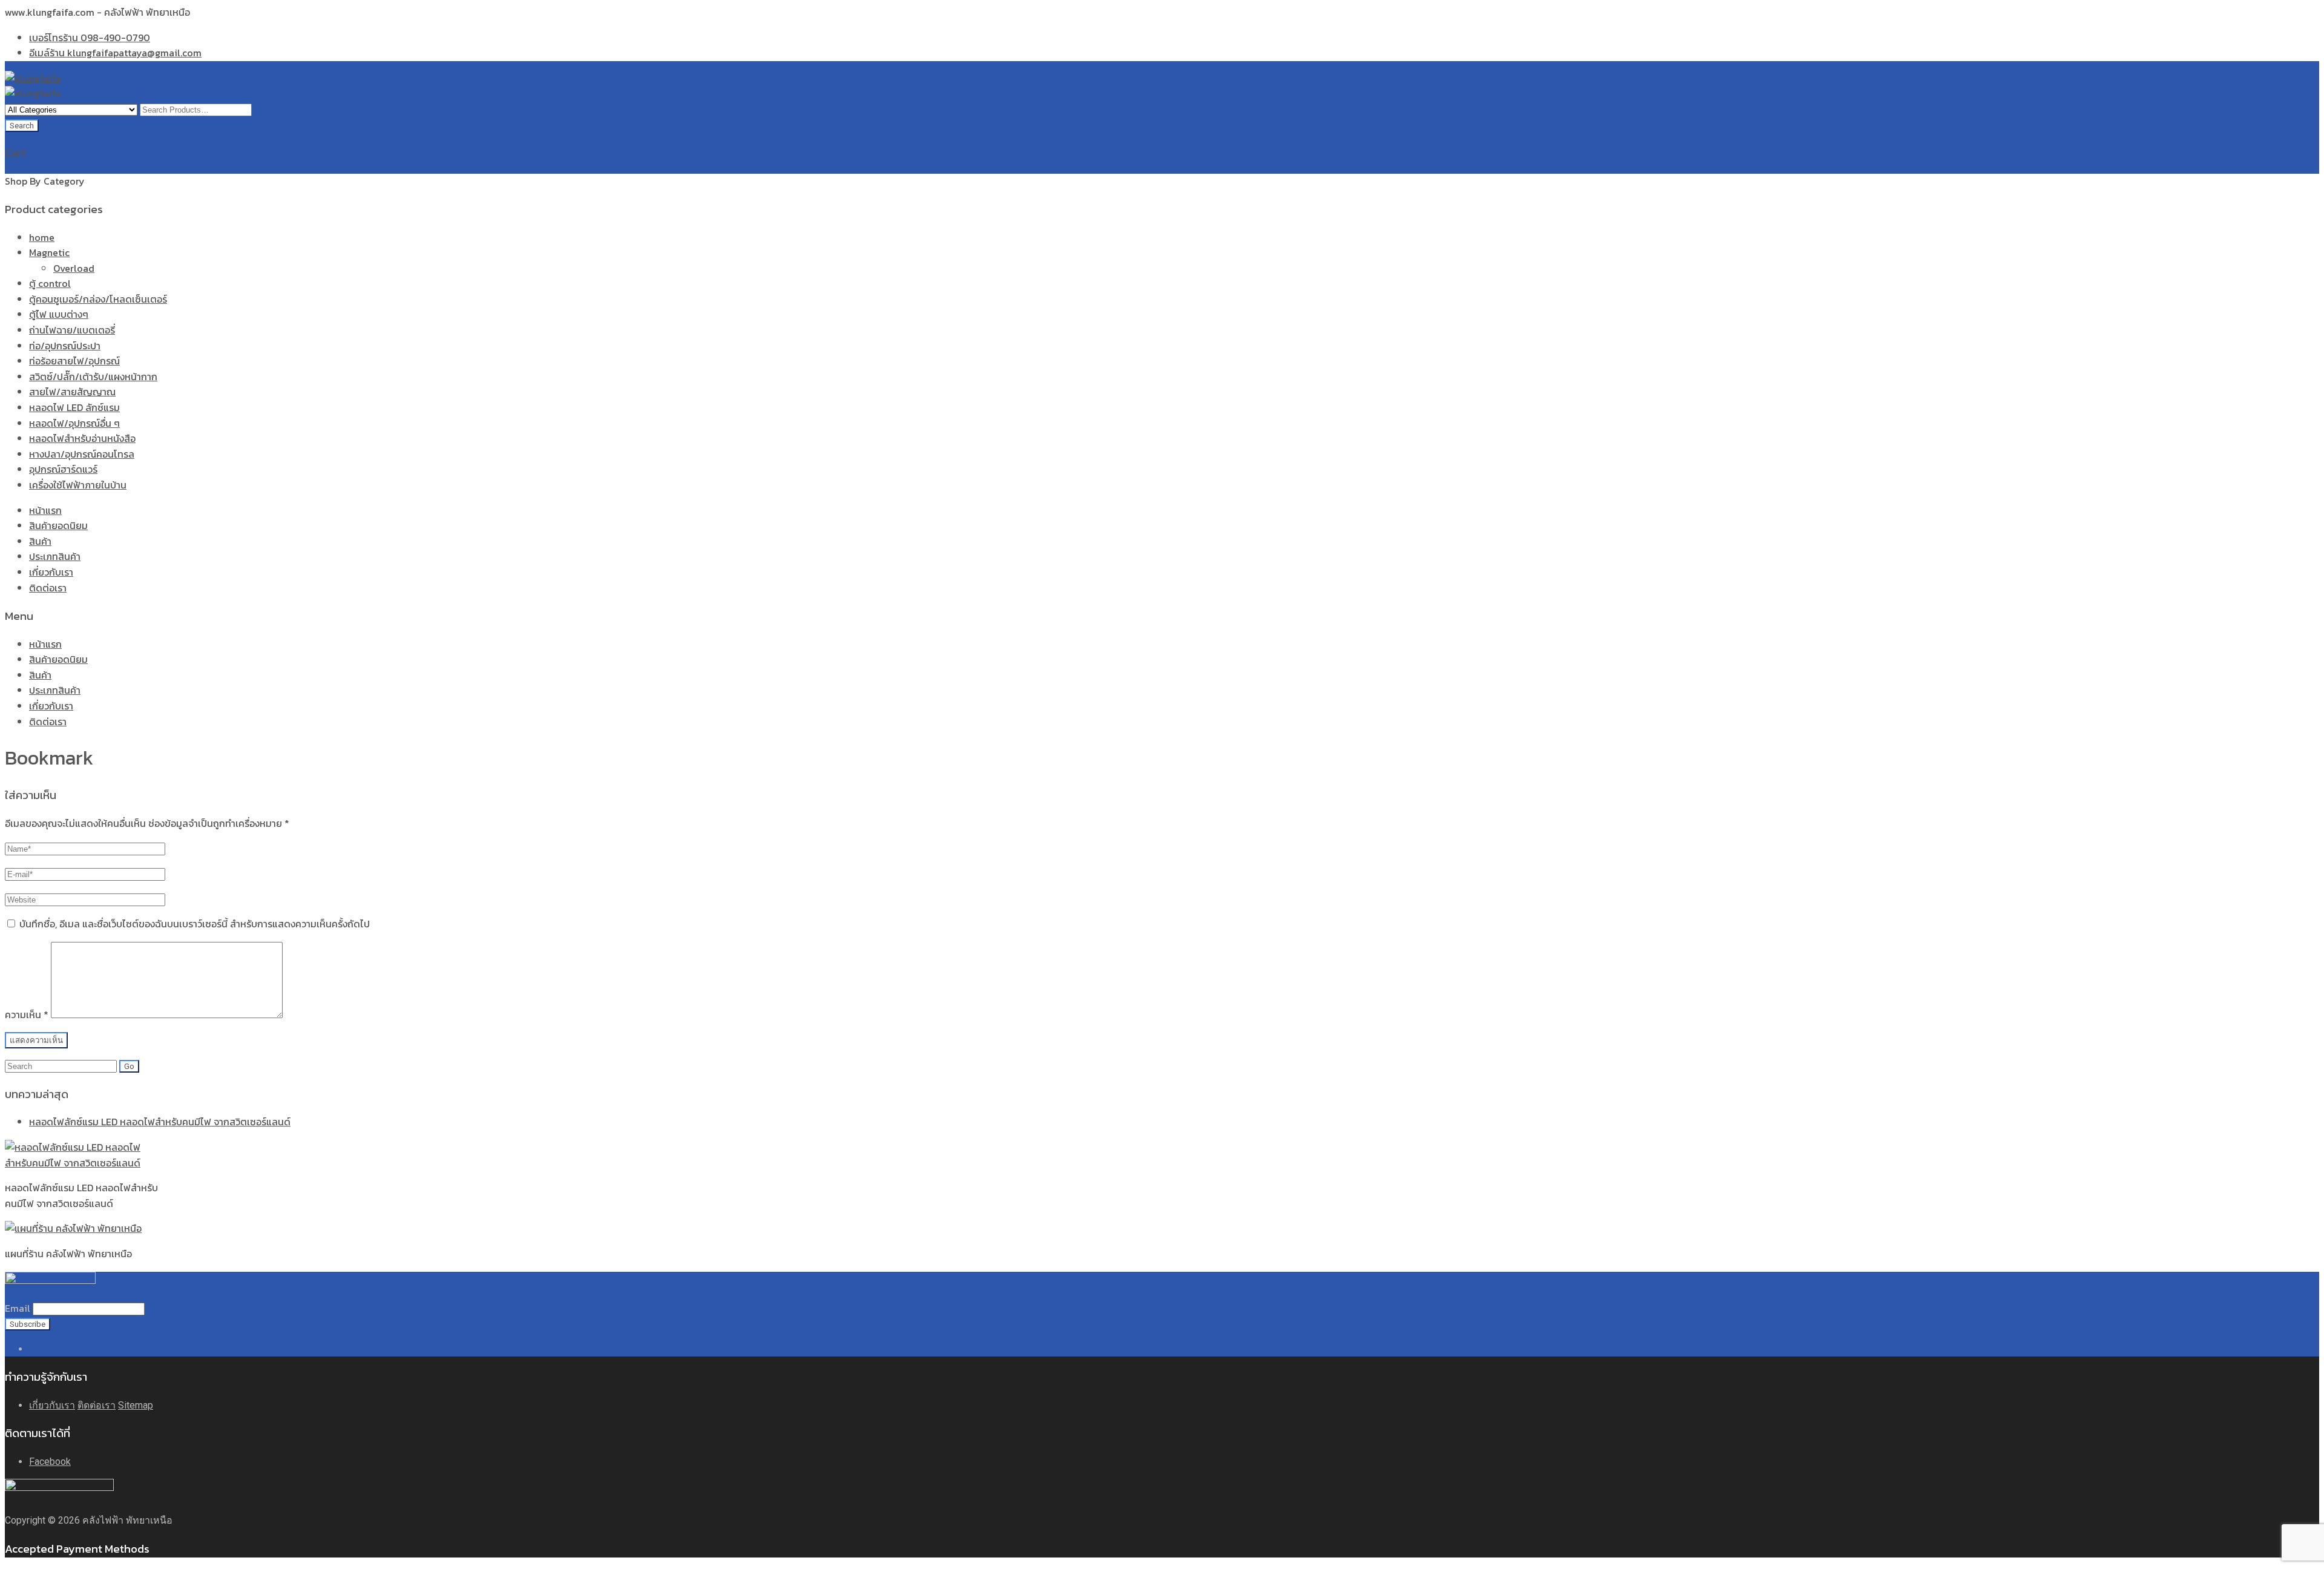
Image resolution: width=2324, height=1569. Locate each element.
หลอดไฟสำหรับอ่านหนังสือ (82, 438)
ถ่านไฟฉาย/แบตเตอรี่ (72, 330)
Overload (74, 268)
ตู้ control (50, 283)
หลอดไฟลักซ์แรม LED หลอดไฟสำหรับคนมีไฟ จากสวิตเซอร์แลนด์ (160, 1122)
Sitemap (136, 1405)
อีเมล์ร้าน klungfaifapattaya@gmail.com (115, 53)
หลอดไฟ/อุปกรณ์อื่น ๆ (74, 423)
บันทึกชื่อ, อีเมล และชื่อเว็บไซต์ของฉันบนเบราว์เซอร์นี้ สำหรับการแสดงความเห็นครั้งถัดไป (195, 924)
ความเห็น (27, 1015)
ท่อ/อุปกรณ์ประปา (65, 346)
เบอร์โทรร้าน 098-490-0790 (90, 38)
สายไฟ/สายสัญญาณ (72, 392)
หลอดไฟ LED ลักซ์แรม (74, 407)
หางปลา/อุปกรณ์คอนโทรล (82, 454)
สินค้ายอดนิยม (58, 525)
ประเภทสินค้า (55, 556)
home (42, 237)
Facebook (50, 1462)
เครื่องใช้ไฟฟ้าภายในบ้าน (78, 485)
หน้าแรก (45, 510)
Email (18, 1308)
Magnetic (49, 252)
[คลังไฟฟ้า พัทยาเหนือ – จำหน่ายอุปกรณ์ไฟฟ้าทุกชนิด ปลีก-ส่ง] (33, 78)
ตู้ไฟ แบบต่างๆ (59, 314)
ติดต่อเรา (48, 588)
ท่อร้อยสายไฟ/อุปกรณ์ (74, 361)
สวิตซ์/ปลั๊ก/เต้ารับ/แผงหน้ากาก (93, 377)
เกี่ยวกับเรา (51, 572)
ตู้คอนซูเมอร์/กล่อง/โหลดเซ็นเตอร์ (98, 299)
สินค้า (40, 541)
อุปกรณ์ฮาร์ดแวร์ (63, 469)
